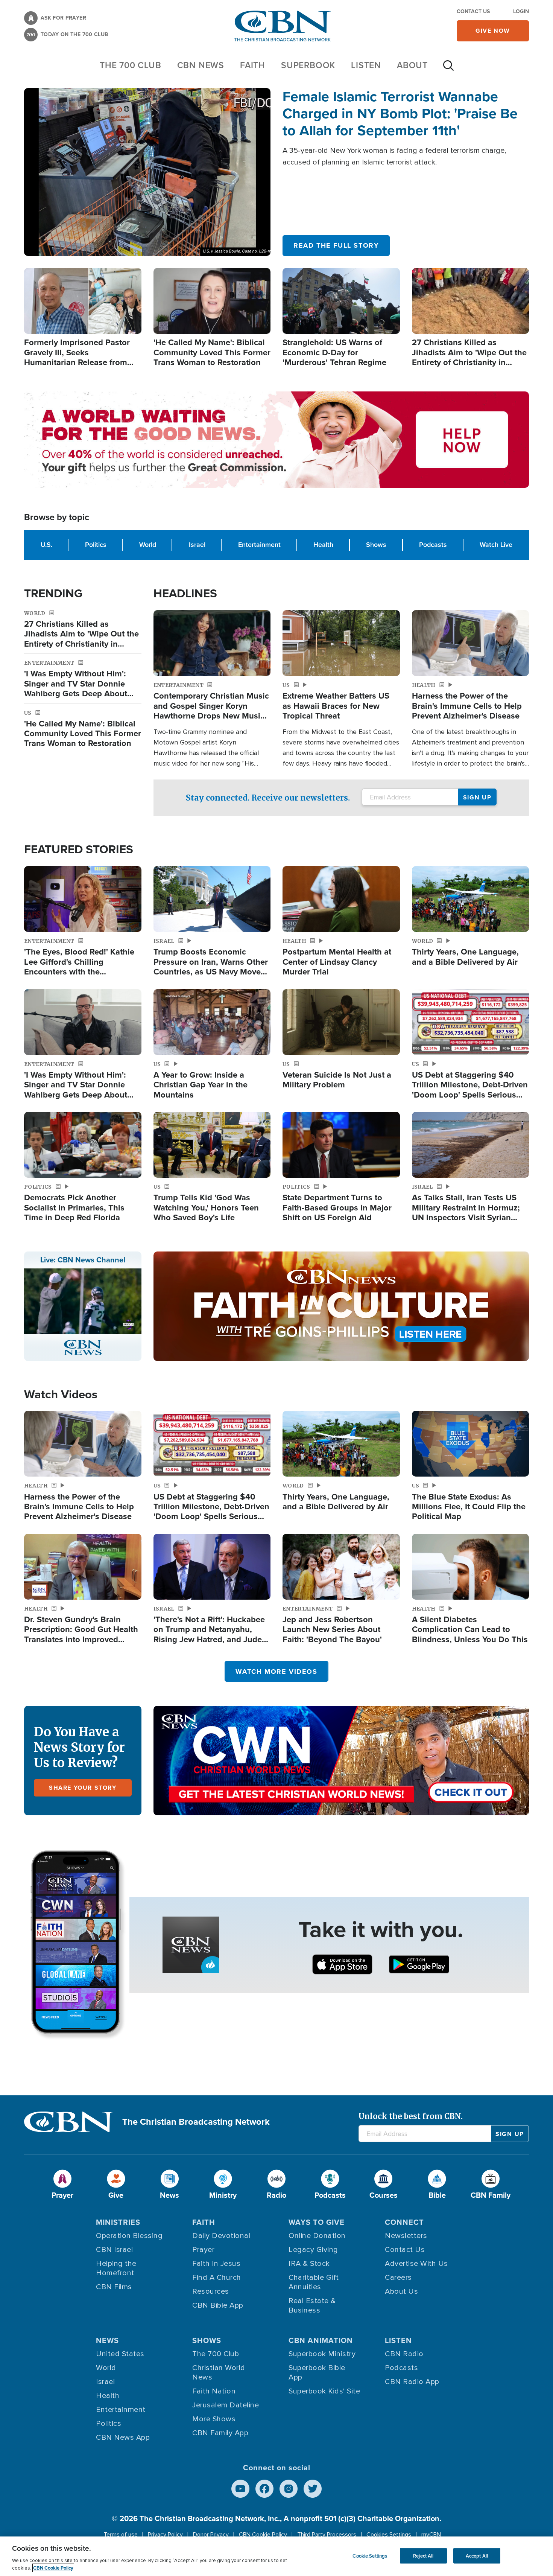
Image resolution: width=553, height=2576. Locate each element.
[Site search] (448, 69)
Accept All (477, 2555)
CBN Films (114, 2287)
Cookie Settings (370, 2555)
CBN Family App (220, 2433)
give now (493, 31)
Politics (96, 545)
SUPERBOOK (308, 65)
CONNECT (404, 2222)
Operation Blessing (129, 2236)
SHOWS (207, 2340)
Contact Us (473, 11)
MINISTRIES (118, 2222)
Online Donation (317, 2236)
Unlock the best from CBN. (411, 2116)
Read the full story (336, 245)
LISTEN (366, 65)
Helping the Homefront (116, 2268)
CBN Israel (114, 2250)
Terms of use (121, 2535)
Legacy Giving (313, 2250)
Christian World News (219, 2373)
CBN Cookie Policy (263, 2535)
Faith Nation (214, 2391)
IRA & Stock (309, 2264)
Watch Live (496, 545)
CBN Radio (404, 2354)
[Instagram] (289, 2489)
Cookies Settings (389, 2535)
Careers (398, 2278)
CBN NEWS (201, 65)
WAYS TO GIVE (317, 2222)
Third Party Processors (327, 2535)
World (148, 545)
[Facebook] (264, 2489)
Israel (197, 545)
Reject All (423, 2555)
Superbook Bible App (317, 2373)
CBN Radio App (412, 2382)
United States (120, 2354)
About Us (401, 2291)
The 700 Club (131, 65)
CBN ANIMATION (321, 2340)
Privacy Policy (165, 2535)
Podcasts (433, 545)
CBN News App (123, 2437)
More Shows (214, 2419)
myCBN (431, 2535)
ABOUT (412, 65)
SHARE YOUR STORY (83, 1788)
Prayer (203, 2250)
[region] (276, 2556)
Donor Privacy (211, 2535)
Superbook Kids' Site (324, 2391)
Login (521, 11)
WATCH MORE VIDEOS (276, 1672)
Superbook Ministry (322, 2354)
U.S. (46, 545)
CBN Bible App (218, 2305)
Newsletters (406, 2236)
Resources (211, 2291)
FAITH (253, 65)
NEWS (107, 2340)
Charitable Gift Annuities (314, 2282)
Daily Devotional (221, 2236)
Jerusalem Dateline (226, 2405)
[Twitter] (313, 2489)
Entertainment (259, 545)
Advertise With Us (416, 2264)
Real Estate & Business (312, 2306)
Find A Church (217, 2278)
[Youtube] (240, 2489)
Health (323, 545)
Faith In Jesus (216, 2264)
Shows (376, 545)
